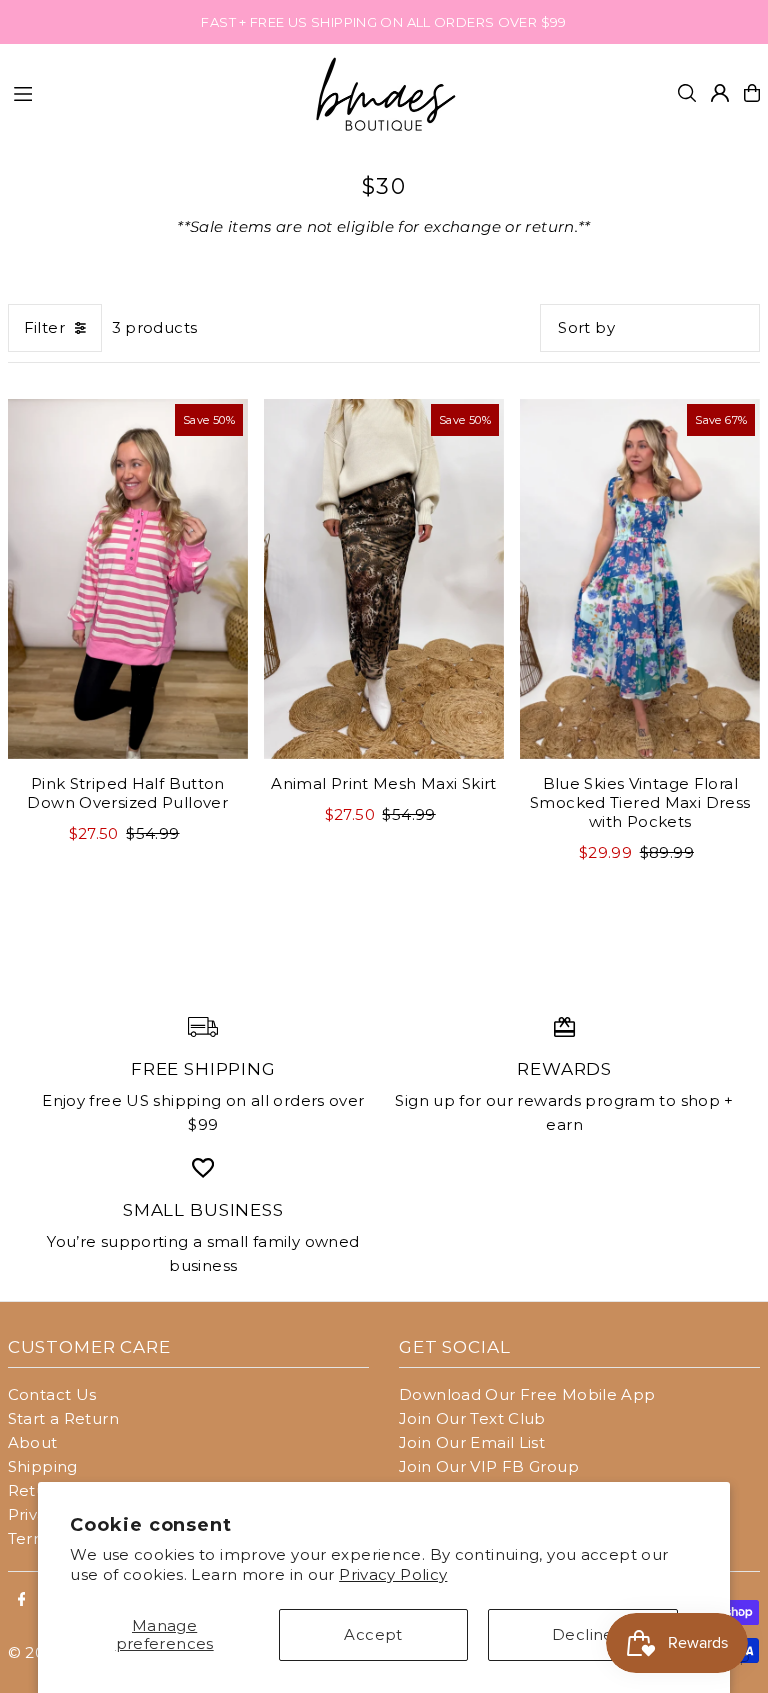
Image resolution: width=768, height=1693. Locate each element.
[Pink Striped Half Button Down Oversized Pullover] (128, 579)
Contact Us (52, 1394)
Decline (583, 1634)
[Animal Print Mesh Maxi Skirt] (384, 579)
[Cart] (752, 93)
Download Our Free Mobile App (527, 1394)
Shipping (43, 1466)
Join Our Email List (472, 1442)
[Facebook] (22, 1600)
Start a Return (63, 1418)
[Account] (720, 93)
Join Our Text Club (472, 1418)
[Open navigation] (151, 92)
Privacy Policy (393, 1574)
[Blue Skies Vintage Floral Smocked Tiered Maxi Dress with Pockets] (640, 579)
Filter (44, 327)
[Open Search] (687, 93)
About (33, 1442)
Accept (373, 1634)
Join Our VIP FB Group (489, 1466)
